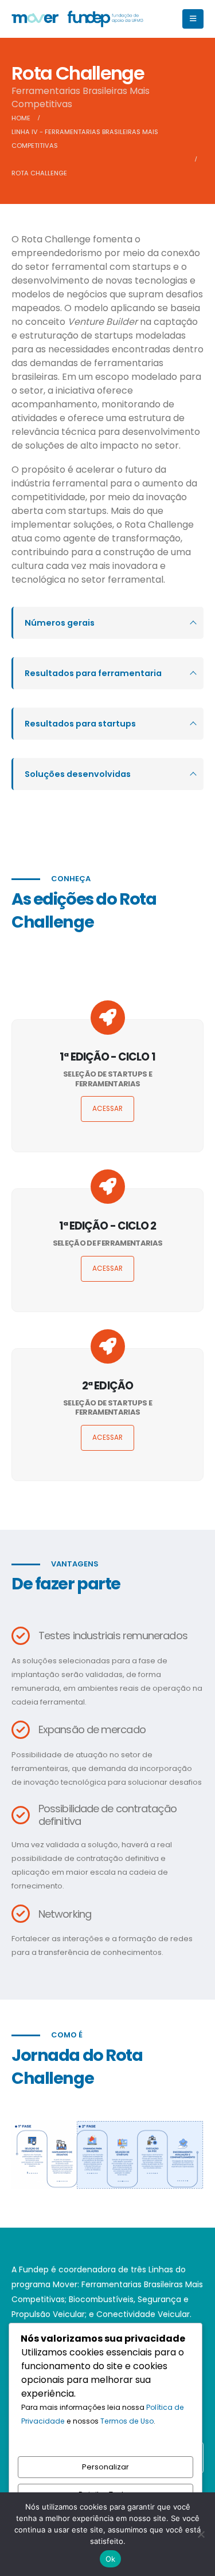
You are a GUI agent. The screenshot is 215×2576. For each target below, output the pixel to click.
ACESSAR (107, 1109)
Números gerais (60, 623)
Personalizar (105, 2467)
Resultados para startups (80, 724)
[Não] (201, 2534)
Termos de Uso (127, 2421)
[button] (193, 19)
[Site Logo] (77, 19)
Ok (111, 2559)
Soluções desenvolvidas (78, 774)
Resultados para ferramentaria (93, 673)
